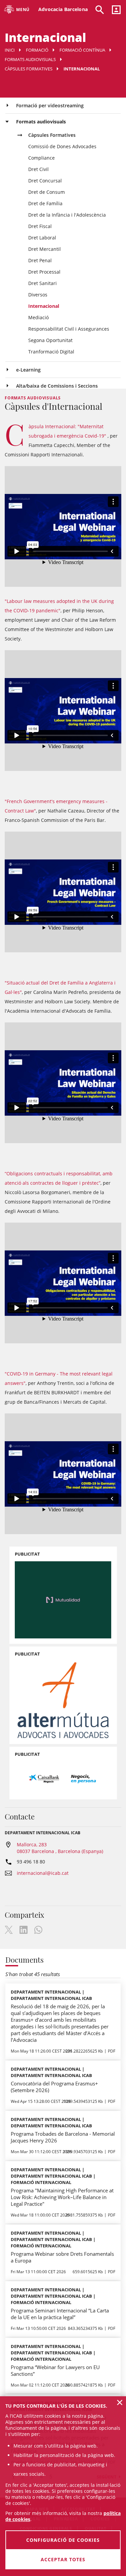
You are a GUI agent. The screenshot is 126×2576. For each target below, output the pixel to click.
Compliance (41, 158)
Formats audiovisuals (30, 59)
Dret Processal (44, 272)
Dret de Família (45, 203)
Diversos (38, 295)
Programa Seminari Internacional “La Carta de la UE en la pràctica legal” (60, 2314)
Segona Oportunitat (50, 340)
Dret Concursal (45, 181)
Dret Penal (40, 260)
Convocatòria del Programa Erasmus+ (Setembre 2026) (54, 2087)
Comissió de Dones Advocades (62, 146)
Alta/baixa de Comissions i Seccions (57, 386)
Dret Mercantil (45, 249)
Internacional (44, 306)
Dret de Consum (47, 192)
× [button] (120, 2402)
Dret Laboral (42, 238)
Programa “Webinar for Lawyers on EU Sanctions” (55, 2370)
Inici (10, 50)
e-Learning (28, 370)
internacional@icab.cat (43, 1873)
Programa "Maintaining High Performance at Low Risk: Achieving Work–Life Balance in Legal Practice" (62, 2197)
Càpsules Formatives (29, 69)
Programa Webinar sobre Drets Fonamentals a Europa (62, 2257)
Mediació (38, 317)
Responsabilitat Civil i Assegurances (69, 329)
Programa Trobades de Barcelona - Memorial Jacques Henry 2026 (63, 2137)
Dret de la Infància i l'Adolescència (67, 215)
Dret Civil (38, 169)
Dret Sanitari (43, 283)
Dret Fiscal (40, 226)
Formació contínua (82, 50)
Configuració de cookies (63, 2540)
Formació (37, 50)
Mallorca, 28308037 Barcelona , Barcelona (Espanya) (60, 1848)
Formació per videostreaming (50, 105)
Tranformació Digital (51, 352)
